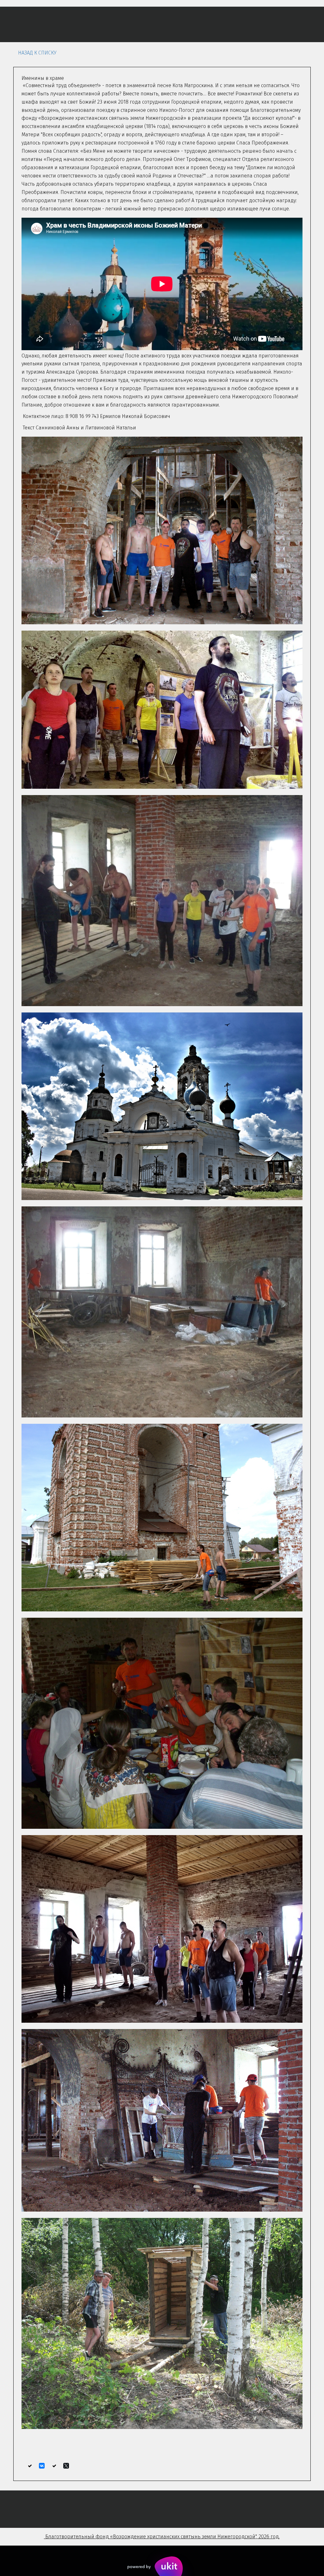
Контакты (278, 24)
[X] (66, 2466)
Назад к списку (37, 53)
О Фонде (27, 24)
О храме (155, 24)
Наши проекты (73, 24)
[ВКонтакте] (42, 2466)
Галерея (190, 24)
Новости (118, 24)
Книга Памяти (233, 24)
